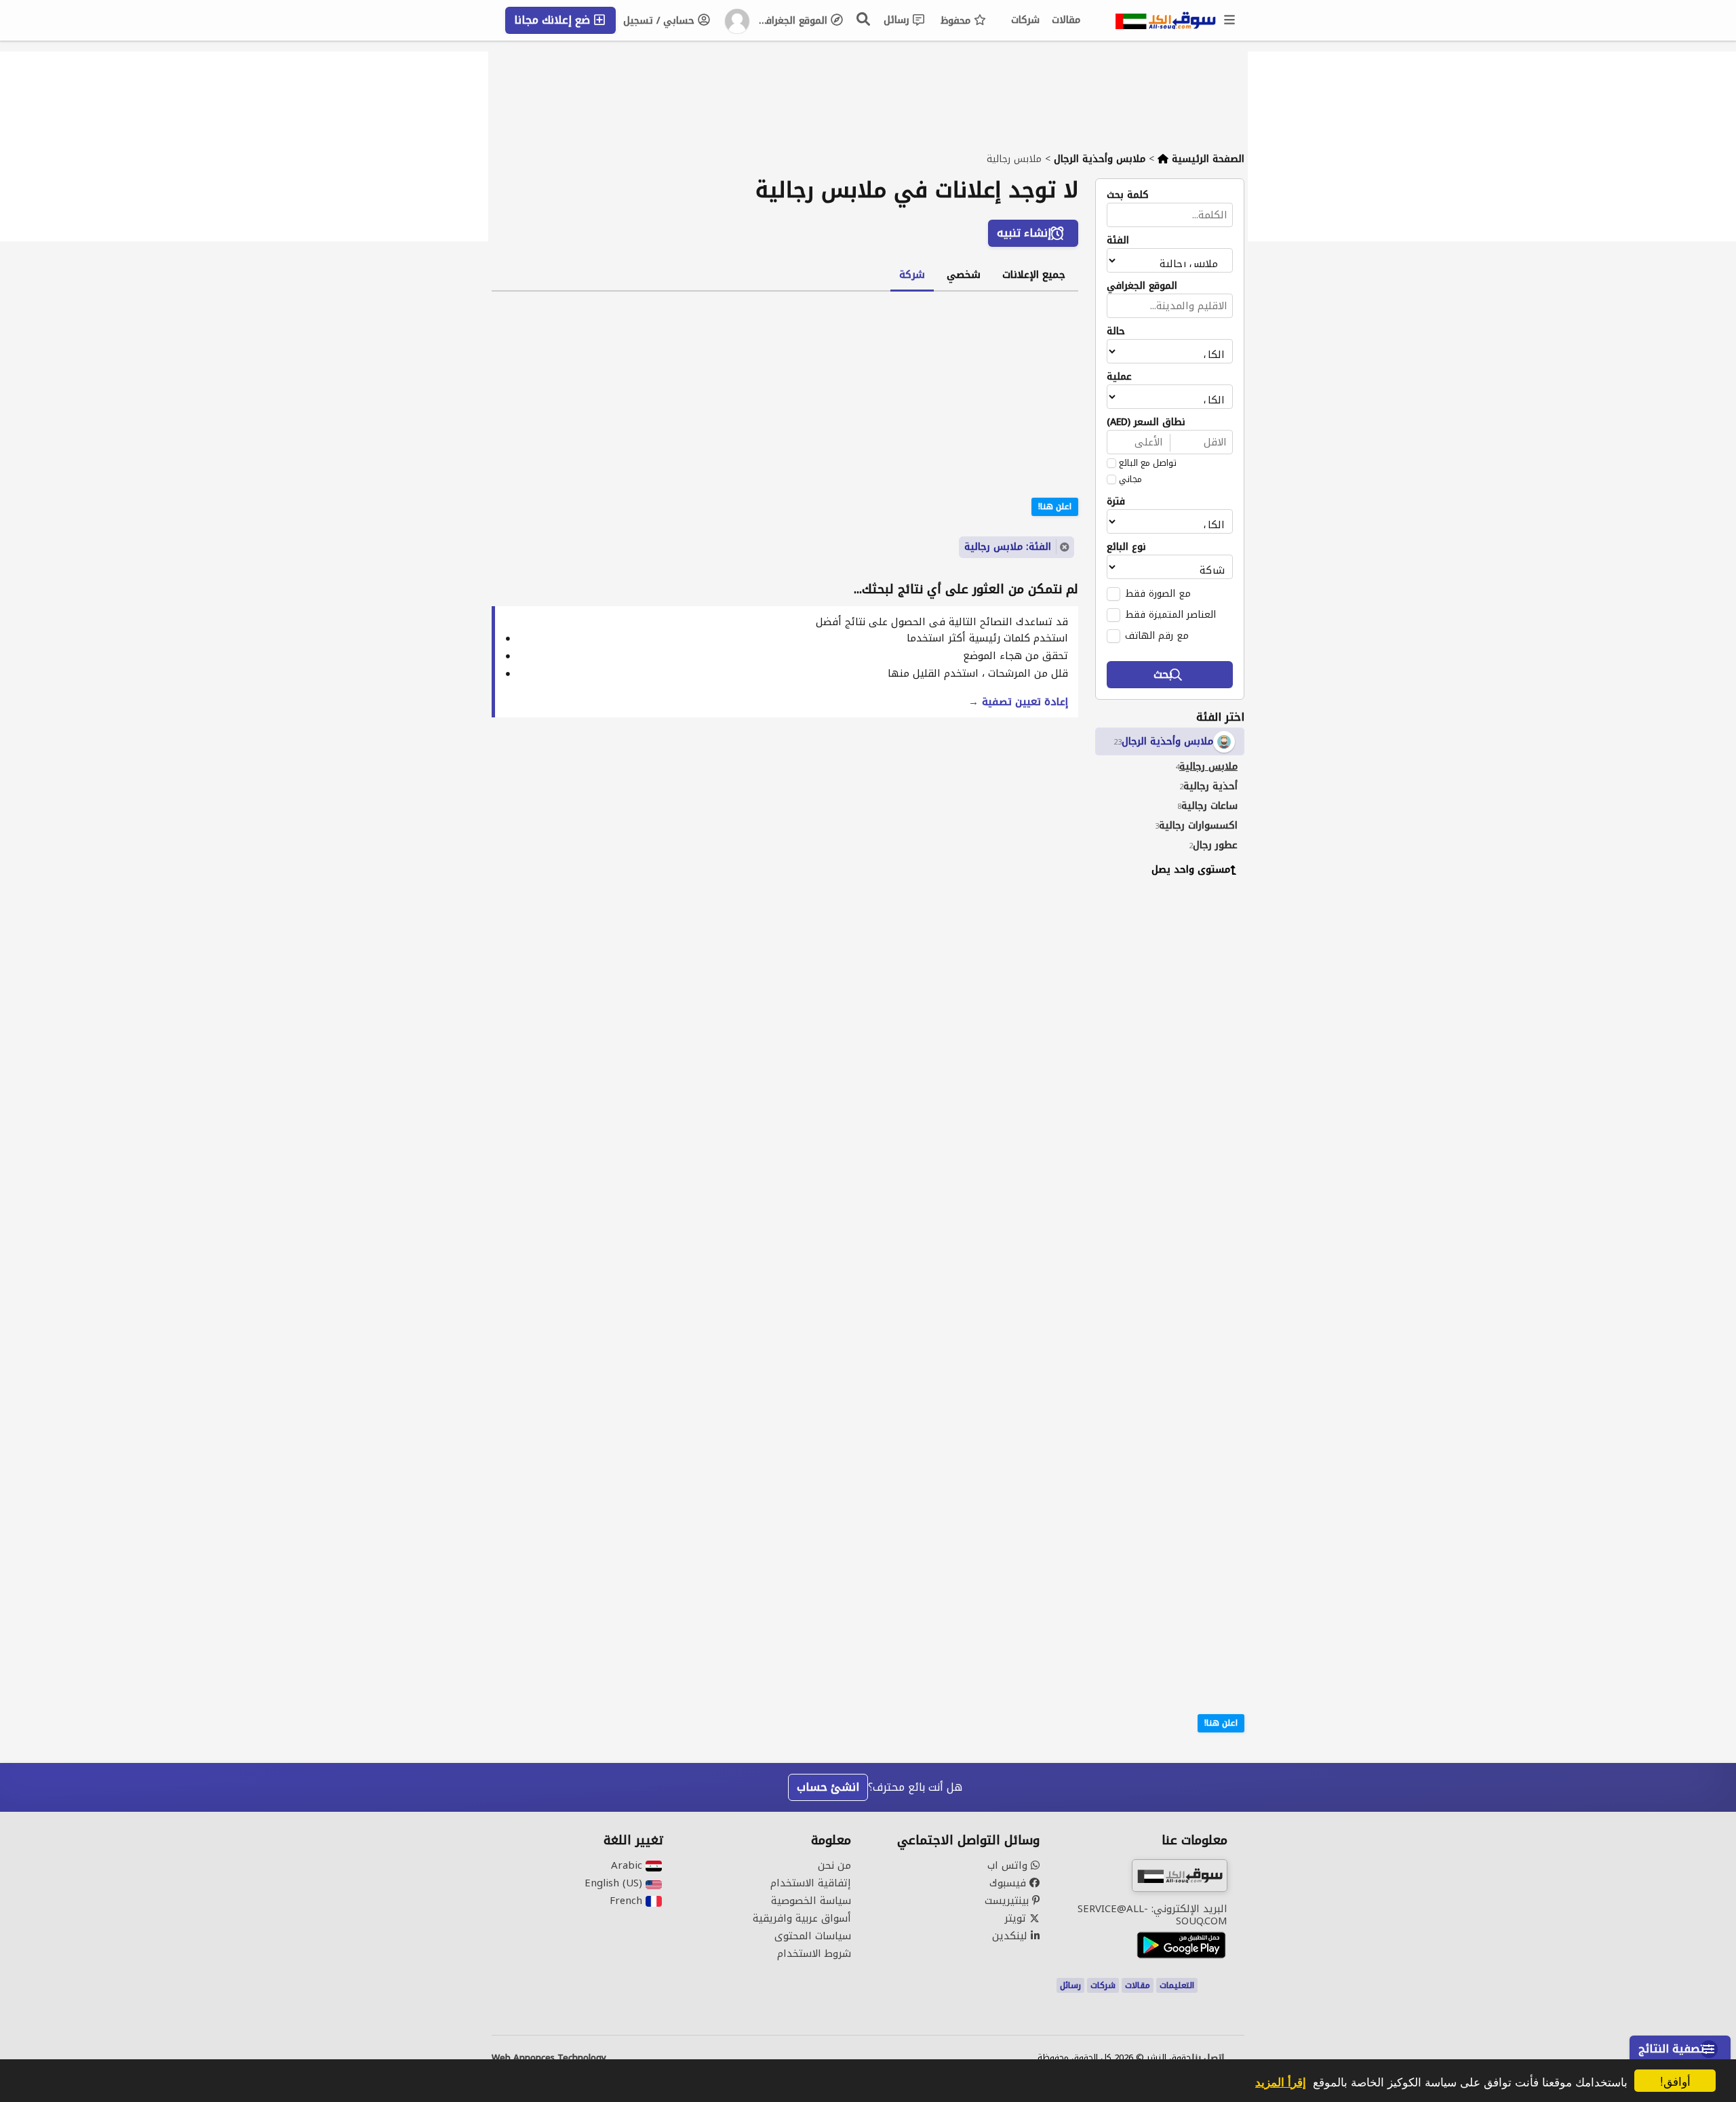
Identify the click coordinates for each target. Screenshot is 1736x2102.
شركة (912, 275)
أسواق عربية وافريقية (802, 1918)
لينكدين (1011, 1936)
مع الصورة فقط (1158, 593)
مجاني (1130, 479)
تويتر (1017, 1918)
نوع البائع (1126, 547)
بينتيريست (1008, 1901)
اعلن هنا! (1221, 1723)
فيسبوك (1009, 1883)
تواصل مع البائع (1148, 463)
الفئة (1118, 241)
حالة (1116, 332)
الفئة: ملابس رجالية (1008, 547)
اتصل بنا (1208, 2058)
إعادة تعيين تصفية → (1018, 702)
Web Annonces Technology (549, 2058)
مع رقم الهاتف (1157, 635)
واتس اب (1009, 1865)
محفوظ (957, 21)
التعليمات (1177, 1985)
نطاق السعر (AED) (1146, 422)
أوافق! (1675, 2081)
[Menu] (1230, 20)
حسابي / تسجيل (660, 21)
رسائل (898, 20)
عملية (1119, 377)
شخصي (964, 275)
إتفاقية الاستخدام (811, 1883)
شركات (1025, 20)
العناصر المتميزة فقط (1170, 614)
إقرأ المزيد (1281, 2082)
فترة (1116, 502)
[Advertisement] (1160, 1094)
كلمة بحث (1128, 195)
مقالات (1066, 20)
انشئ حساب (828, 1787)
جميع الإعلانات (1034, 275)
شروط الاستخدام (814, 1954)
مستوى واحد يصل (1191, 870)
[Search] (864, 19)
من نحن (834, 1865)
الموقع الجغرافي (794, 21)
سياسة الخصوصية (811, 1901)
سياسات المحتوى (813, 1936)
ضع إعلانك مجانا (554, 20)
